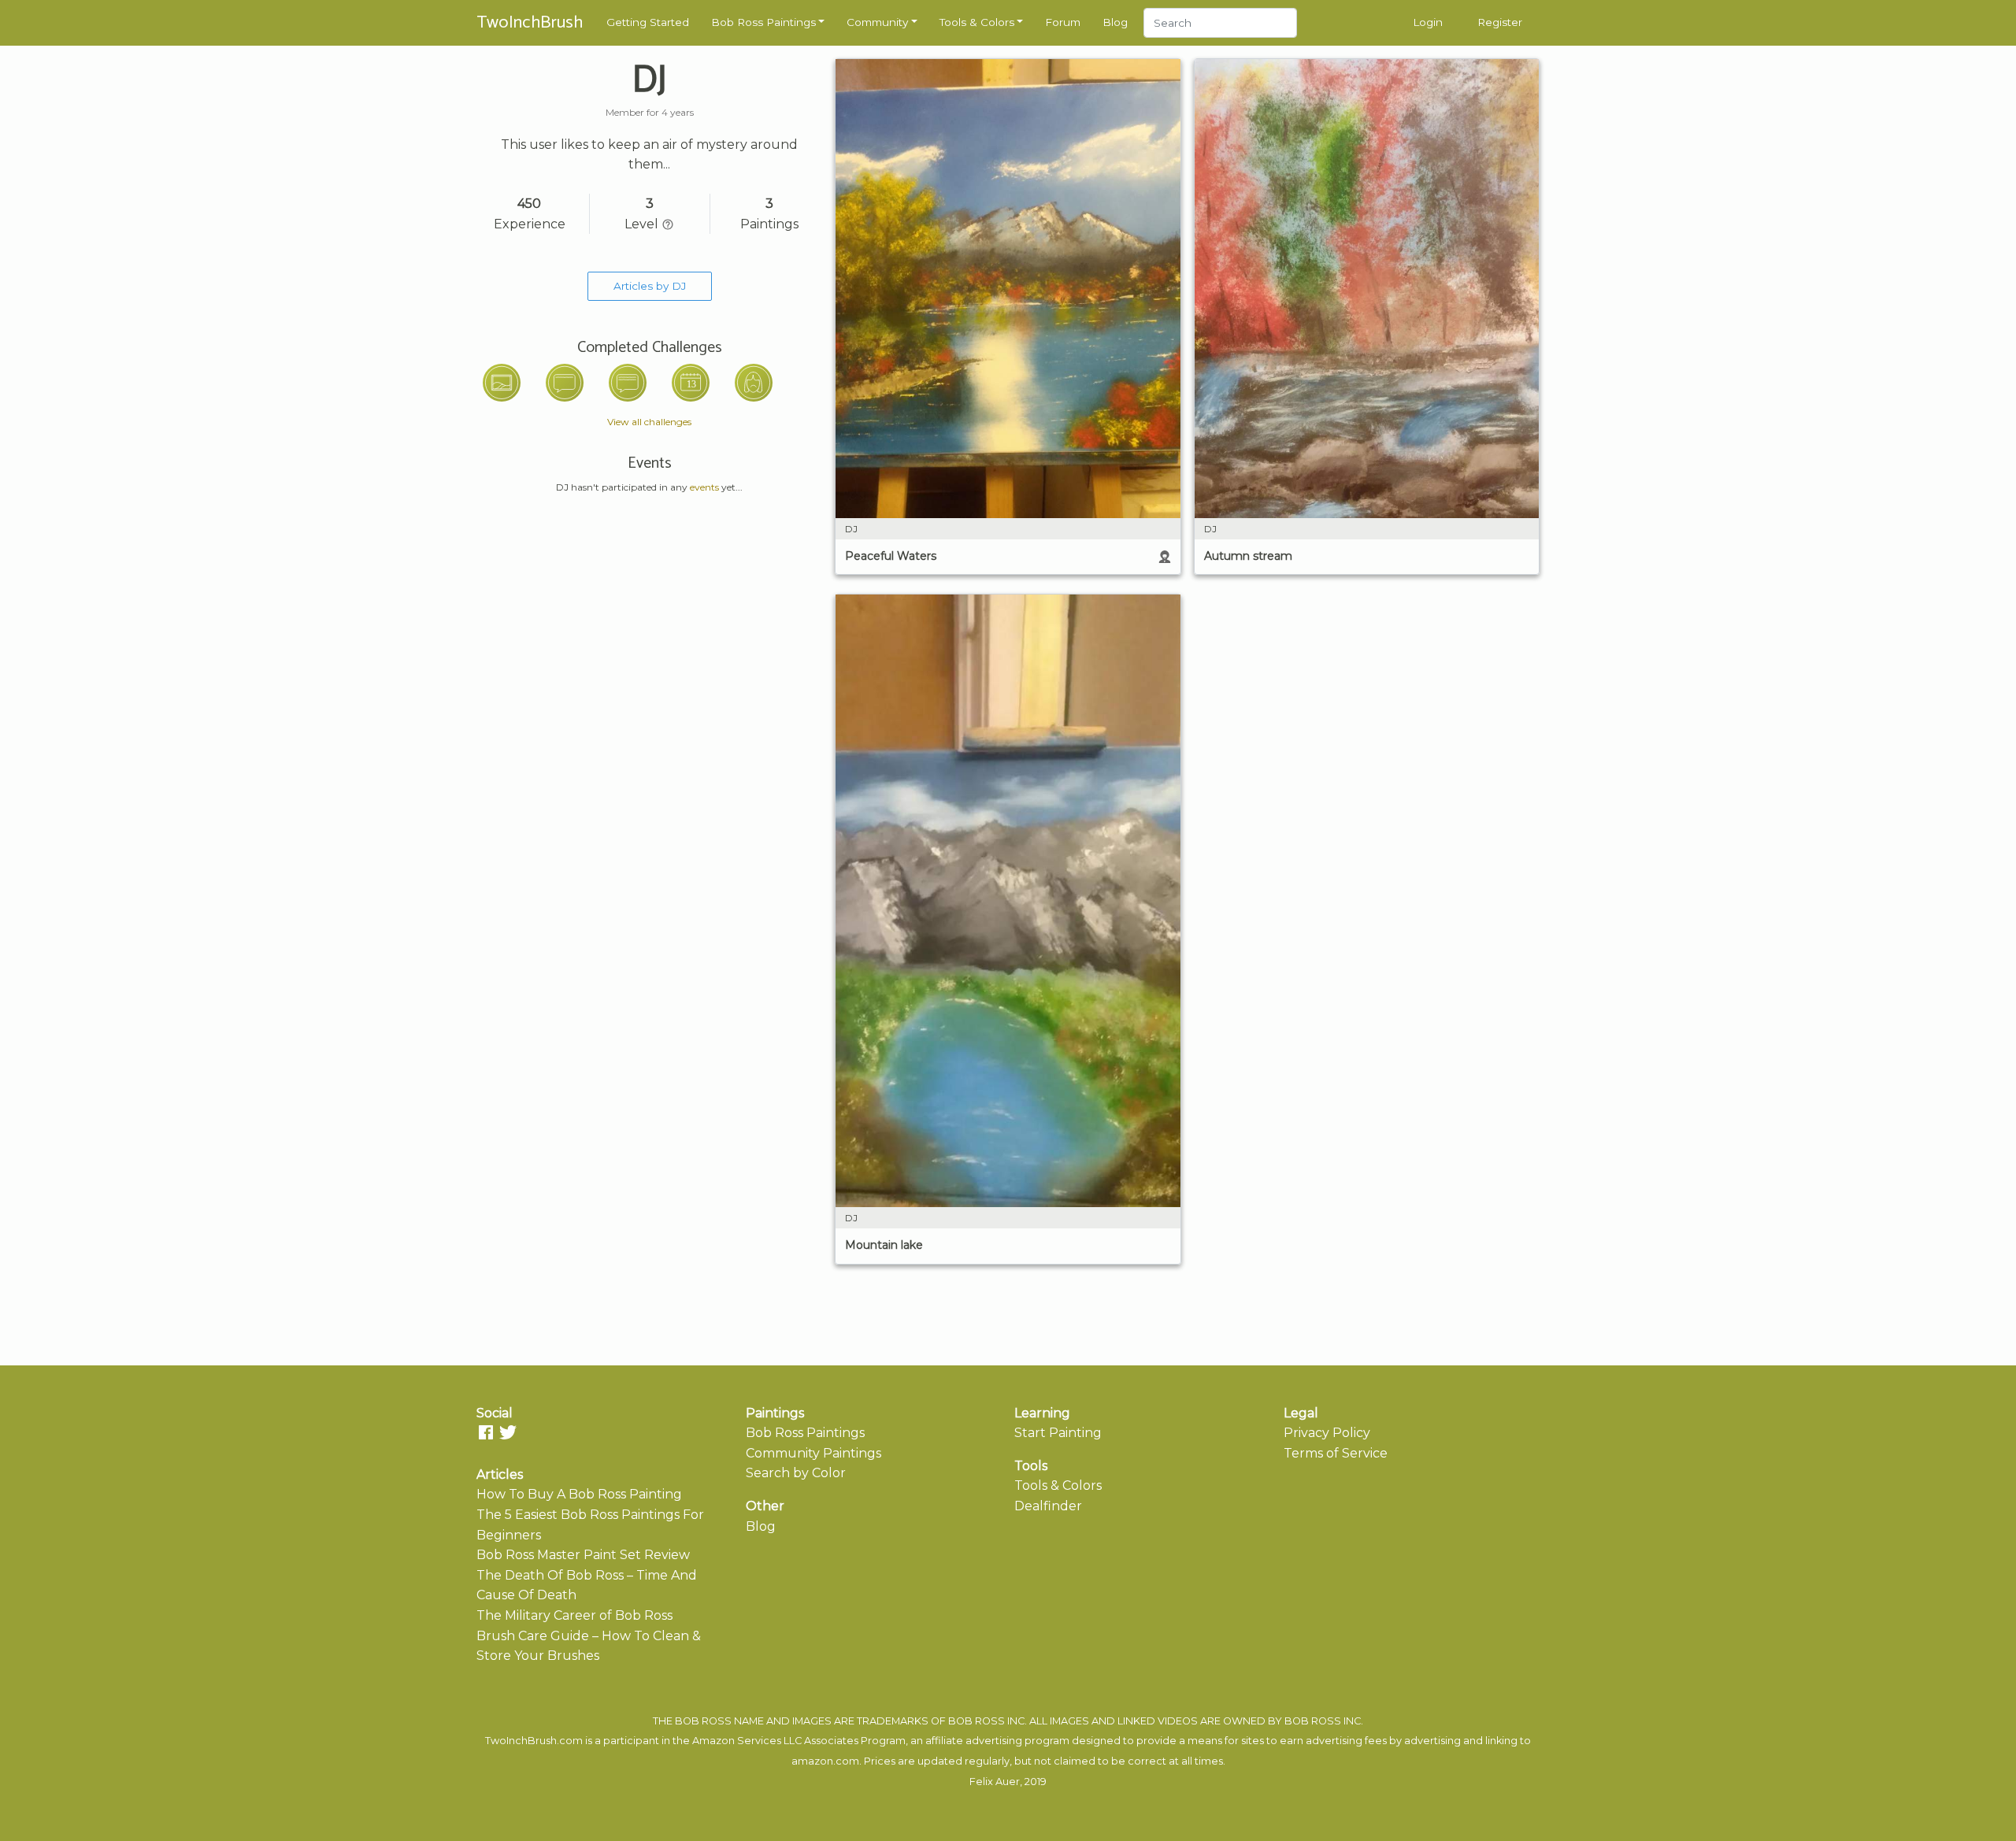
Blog (1115, 22)
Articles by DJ (650, 286)
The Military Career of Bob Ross (574, 1615)
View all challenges (649, 422)
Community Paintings (813, 1453)
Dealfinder (1048, 1506)
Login (1428, 22)
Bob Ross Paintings (763, 22)
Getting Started (648, 22)
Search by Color (796, 1473)
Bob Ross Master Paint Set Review (583, 1555)
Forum (1063, 22)
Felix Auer (995, 1782)
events (704, 487)
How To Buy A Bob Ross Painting (579, 1494)
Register (1500, 22)
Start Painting (1058, 1433)
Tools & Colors (977, 22)
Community (877, 22)
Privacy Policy (1327, 1433)
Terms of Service (1336, 1453)
